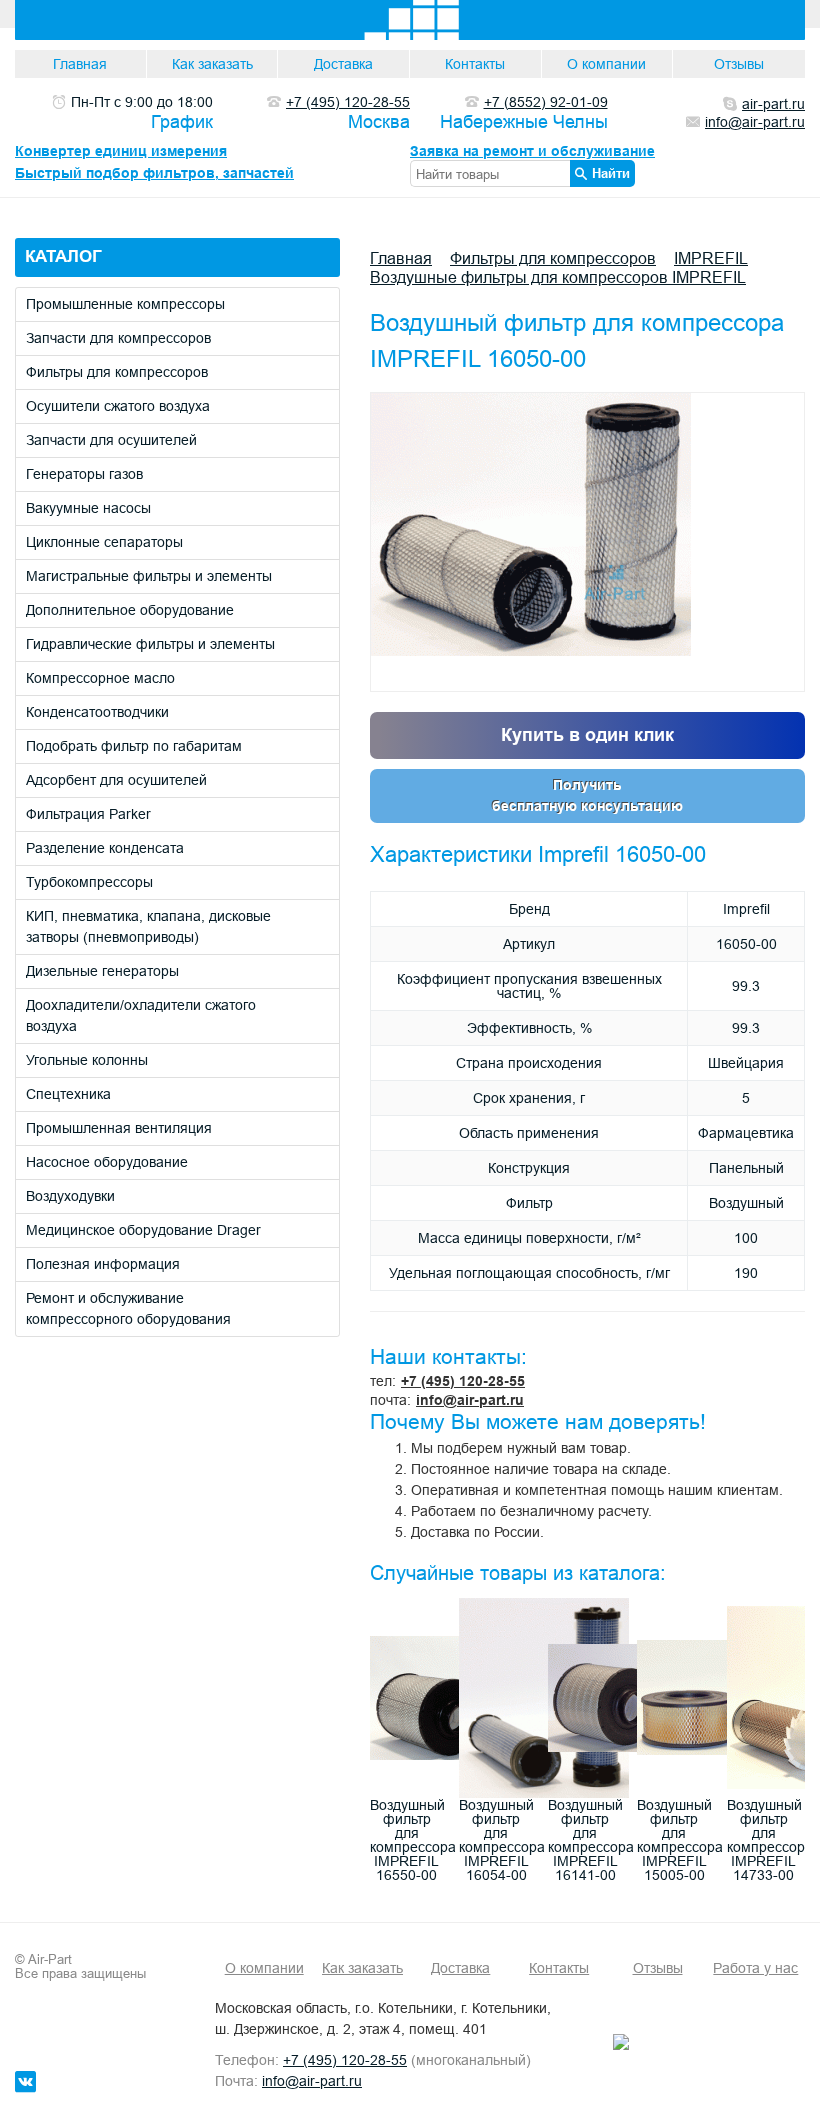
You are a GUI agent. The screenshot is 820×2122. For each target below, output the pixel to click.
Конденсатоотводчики (97, 712)
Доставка (343, 64)
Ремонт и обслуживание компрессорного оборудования (128, 1308)
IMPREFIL (711, 258)
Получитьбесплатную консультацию (587, 795)
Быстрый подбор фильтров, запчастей (154, 173)
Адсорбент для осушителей (116, 780)
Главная (80, 64)
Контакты (475, 64)
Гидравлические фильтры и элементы (150, 644)
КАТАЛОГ (63, 256)
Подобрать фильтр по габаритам (134, 746)
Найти (611, 173)
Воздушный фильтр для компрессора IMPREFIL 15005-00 (680, 1840)
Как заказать (212, 64)
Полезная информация (103, 1264)
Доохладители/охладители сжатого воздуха (141, 1015)
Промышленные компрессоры (125, 304)
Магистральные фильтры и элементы (149, 576)
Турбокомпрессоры (89, 882)
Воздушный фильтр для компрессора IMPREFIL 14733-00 (770, 1840)
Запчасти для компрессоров (118, 338)
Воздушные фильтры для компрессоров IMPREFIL (558, 277)
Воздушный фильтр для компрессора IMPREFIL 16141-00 (591, 1840)
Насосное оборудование (107, 1162)
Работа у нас (755, 1968)
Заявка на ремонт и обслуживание (532, 151)
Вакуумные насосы (88, 508)
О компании (606, 64)
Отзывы (739, 64)
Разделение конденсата (105, 848)
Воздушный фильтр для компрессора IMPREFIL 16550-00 (413, 1840)
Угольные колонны (87, 1060)
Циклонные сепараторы (104, 542)
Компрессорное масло (100, 678)
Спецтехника (68, 1094)
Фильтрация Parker (88, 814)
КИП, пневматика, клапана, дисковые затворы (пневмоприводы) (148, 926)
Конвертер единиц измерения (121, 151)
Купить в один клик (587, 734)
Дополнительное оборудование (130, 610)
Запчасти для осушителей (111, 440)
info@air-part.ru (470, 1400)
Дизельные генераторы (102, 971)
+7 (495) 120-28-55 (463, 1381)
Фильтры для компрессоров (117, 372)
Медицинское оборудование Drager (143, 1230)
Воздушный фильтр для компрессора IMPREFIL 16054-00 (502, 1840)
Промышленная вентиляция (119, 1128)
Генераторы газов (84, 474)
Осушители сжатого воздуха (118, 406)
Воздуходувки (70, 1196)
